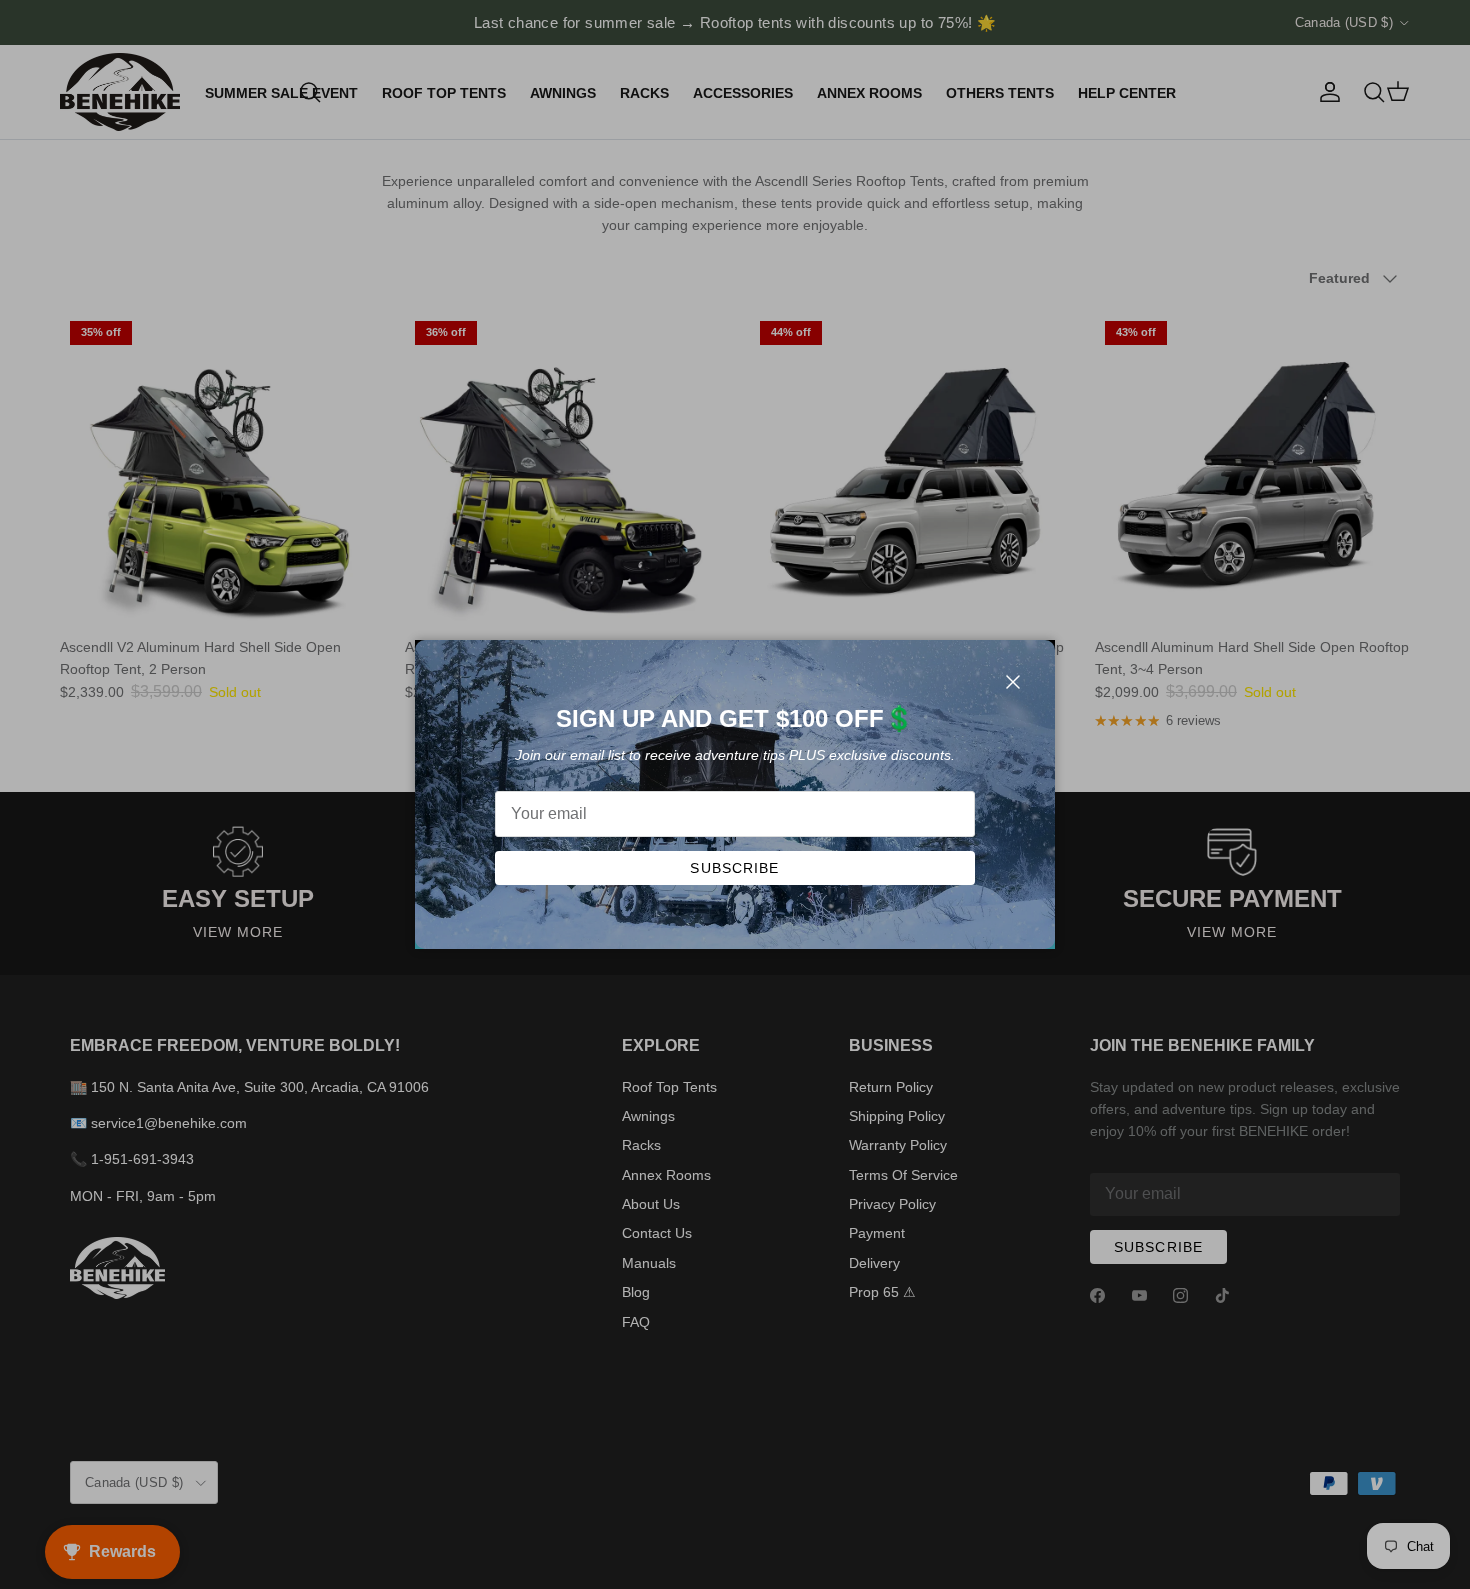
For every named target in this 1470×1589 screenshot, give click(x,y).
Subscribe (734, 868)
